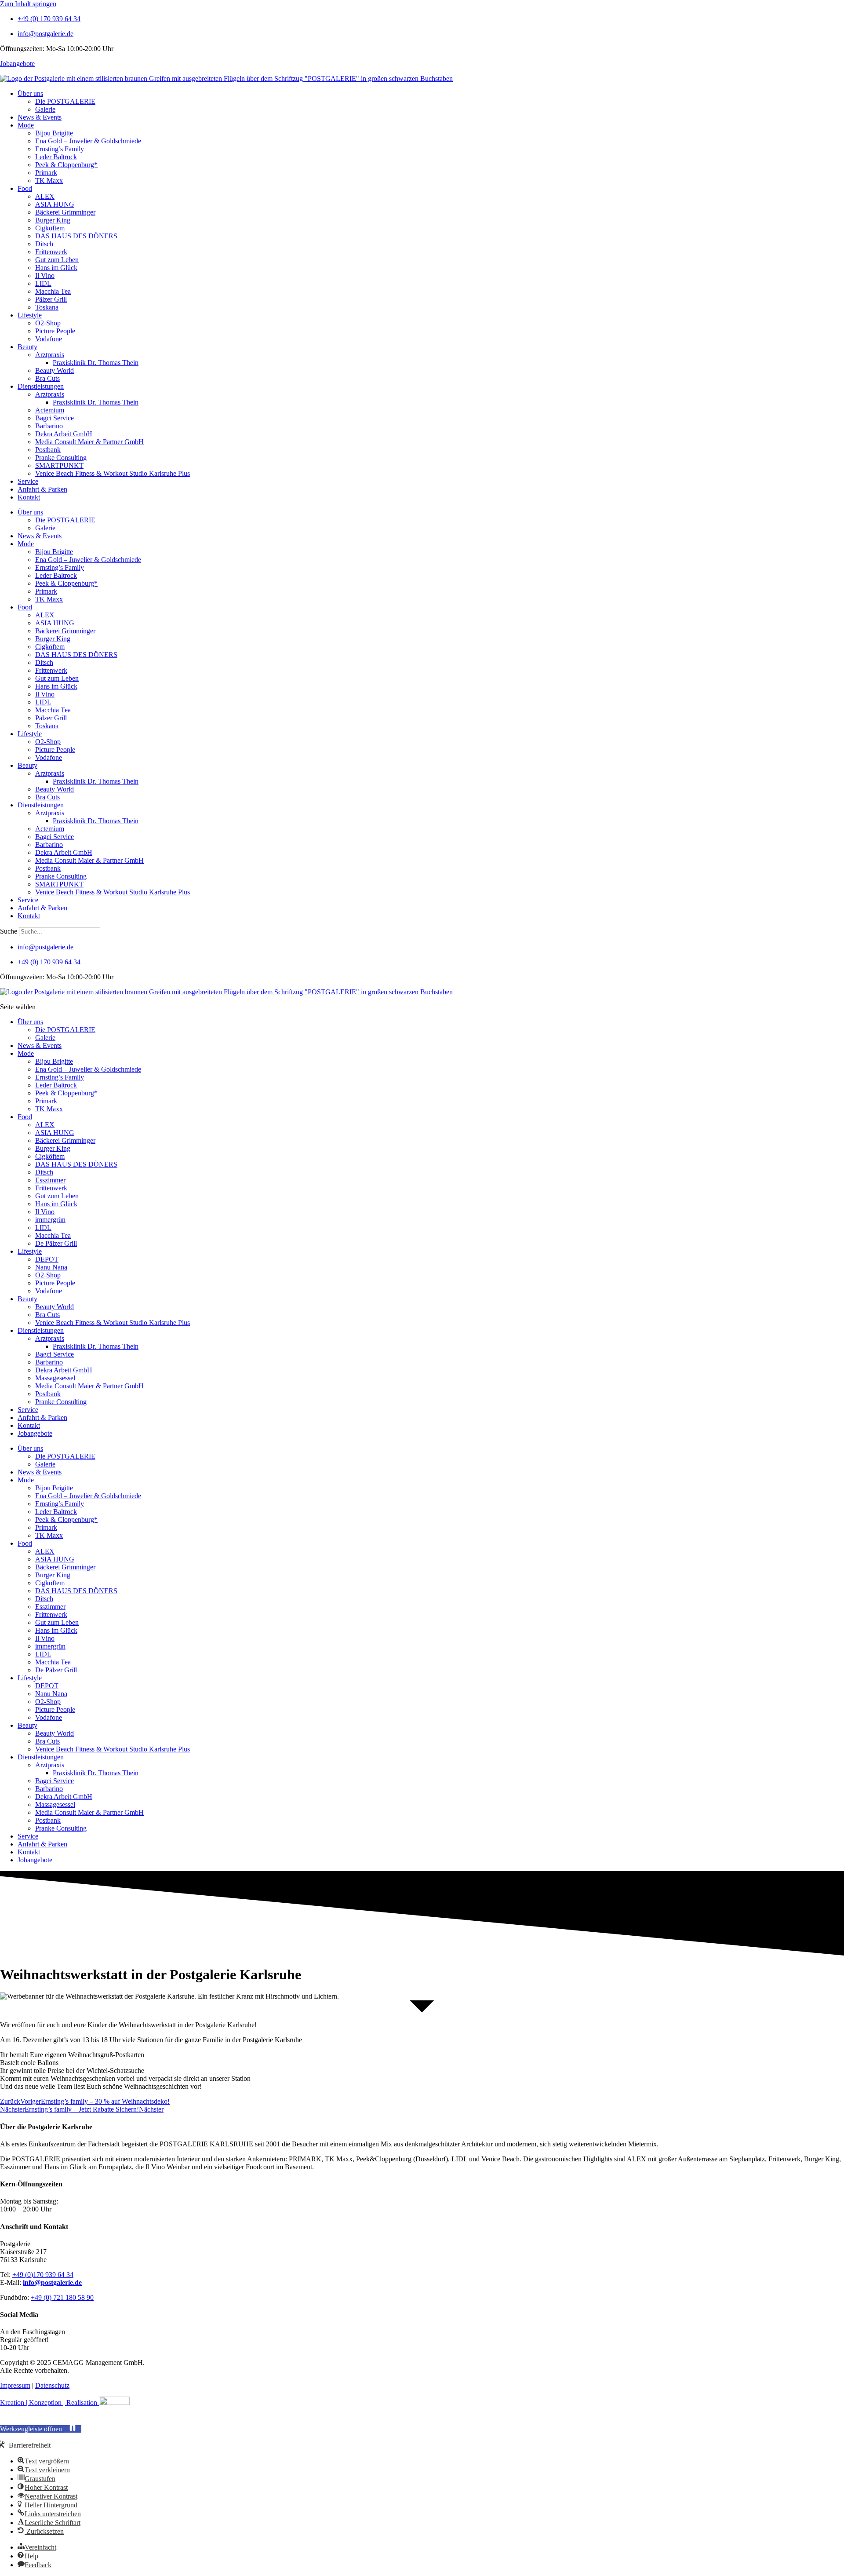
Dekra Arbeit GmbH (64, 434)
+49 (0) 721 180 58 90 (62, 2297)
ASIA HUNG (55, 204)
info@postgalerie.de (52, 2282)
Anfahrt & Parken (42, 489)
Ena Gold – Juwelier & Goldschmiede (88, 141)
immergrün (50, 1220)
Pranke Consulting (61, 458)
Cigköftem (50, 228)
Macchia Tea (53, 291)
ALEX (45, 196)
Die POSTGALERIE (65, 101)
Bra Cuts (47, 378)
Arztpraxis (50, 355)
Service (28, 481)
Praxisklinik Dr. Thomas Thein (96, 363)
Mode (26, 125)
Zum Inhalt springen (28, 4)
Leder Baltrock (56, 157)
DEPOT (47, 1259)
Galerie (45, 109)
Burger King (53, 220)
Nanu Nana (51, 1267)
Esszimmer (50, 1180)
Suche (9, 931)
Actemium (50, 410)
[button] (41, 2429)
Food (25, 188)
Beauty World (55, 370)
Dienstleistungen (41, 386)
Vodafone (49, 339)
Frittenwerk (51, 252)
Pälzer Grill (51, 299)
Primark (46, 173)
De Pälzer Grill (56, 1243)
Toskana (47, 307)
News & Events (40, 117)
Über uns (30, 93)
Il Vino (45, 275)
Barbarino (49, 426)
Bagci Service (55, 418)
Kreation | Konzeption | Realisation (49, 2403)
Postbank (48, 450)
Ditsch (44, 244)
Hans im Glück (56, 268)
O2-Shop (48, 323)
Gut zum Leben (57, 260)
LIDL (43, 283)
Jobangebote (17, 64)
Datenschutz (52, 2385)
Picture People (55, 331)
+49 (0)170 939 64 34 (43, 2275)
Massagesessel (55, 1378)
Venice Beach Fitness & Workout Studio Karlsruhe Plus (113, 473)
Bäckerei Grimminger (65, 212)
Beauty (27, 347)
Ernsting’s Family (60, 149)
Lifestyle (30, 315)
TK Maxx (49, 181)
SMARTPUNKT (59, 465)
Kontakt (29, 497)
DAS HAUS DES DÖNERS (76, 236)
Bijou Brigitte (54, 133)
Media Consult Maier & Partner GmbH (89, 442)
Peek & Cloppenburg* (66, 165)
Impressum (15, 2385)
